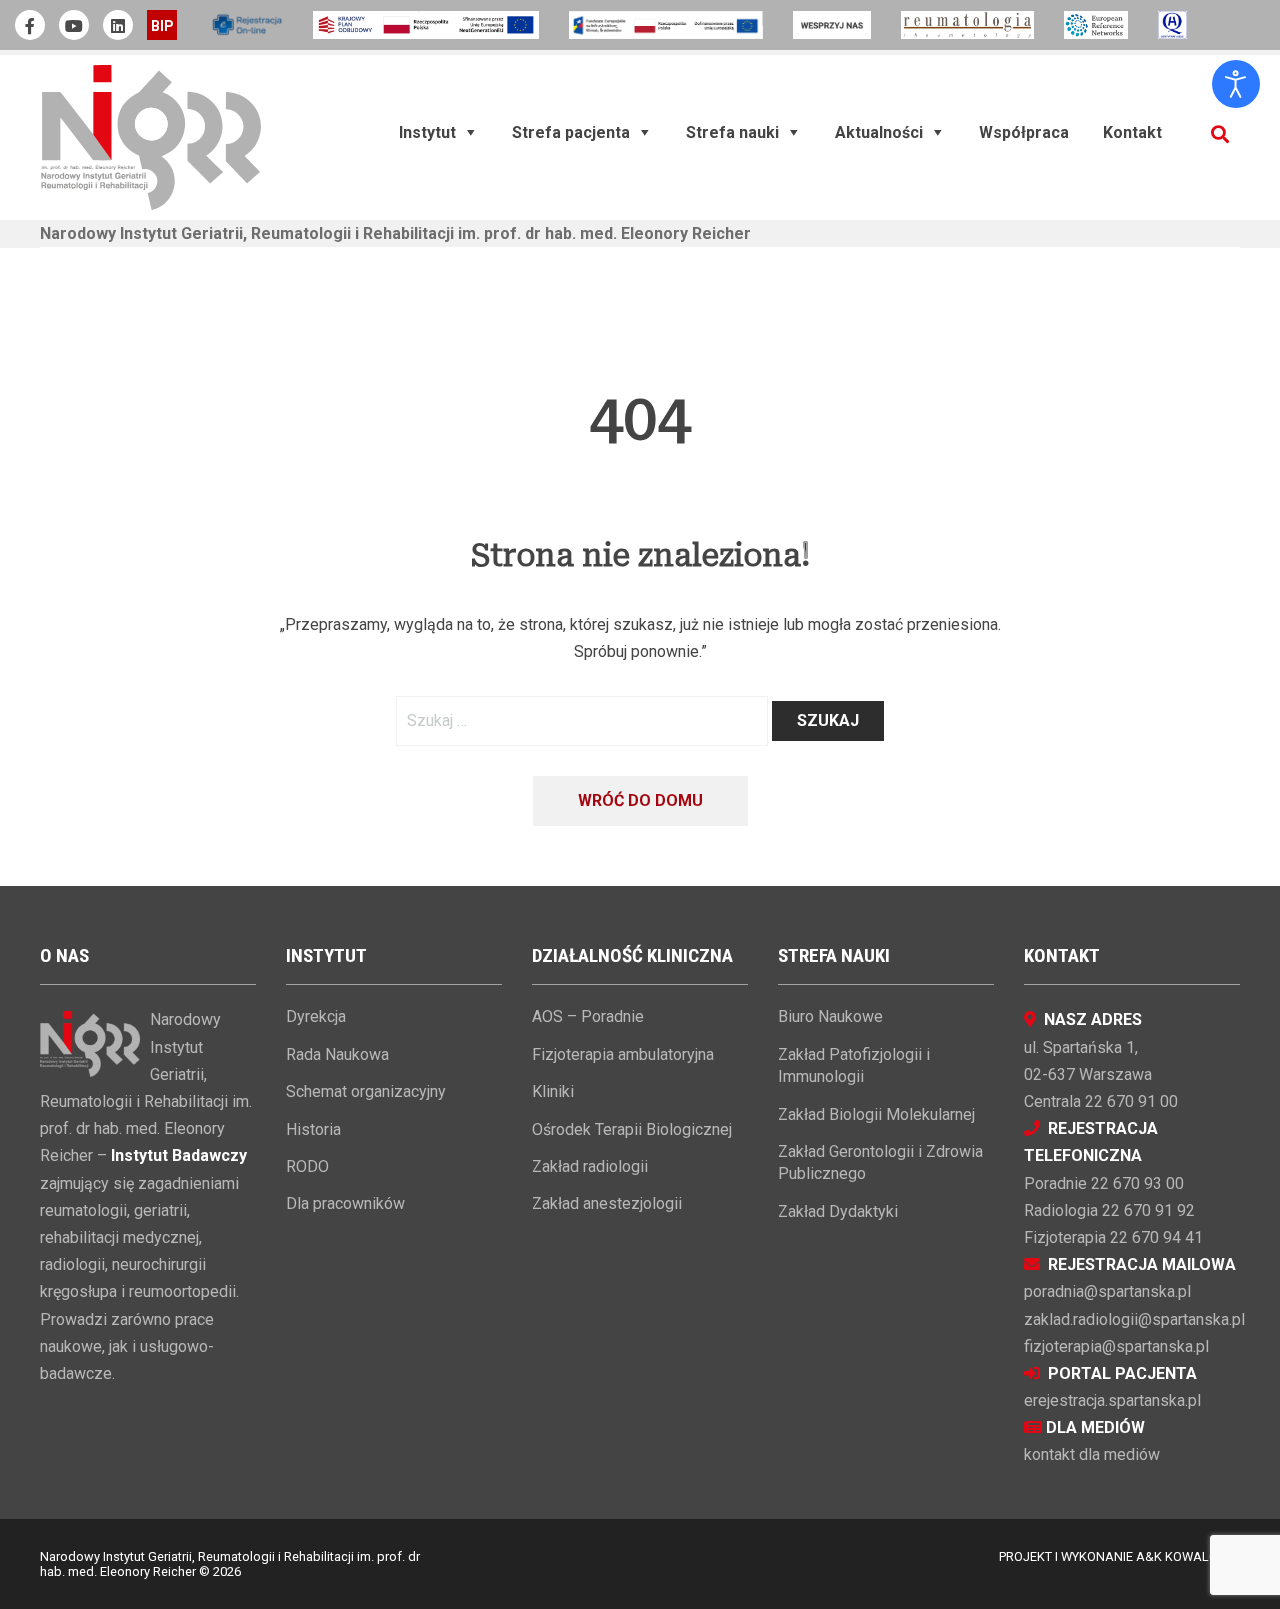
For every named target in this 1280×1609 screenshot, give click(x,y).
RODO (307, 1166)
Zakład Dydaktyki (838, 1211)
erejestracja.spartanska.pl (1112, 1400)
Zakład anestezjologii (607, 1203)
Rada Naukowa (337, 1054)
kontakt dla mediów (1092, 1454)
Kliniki (553, 1091)
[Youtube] (74, 25)
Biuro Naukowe (830, 1016)
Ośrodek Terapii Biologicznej (632, 1129)
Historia (313, 1129)
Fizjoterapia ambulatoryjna (623, 1054)
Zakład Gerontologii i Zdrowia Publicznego (880, 1162)
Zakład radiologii (590, 1166)
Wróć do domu (640, 800)
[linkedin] (118, 25)
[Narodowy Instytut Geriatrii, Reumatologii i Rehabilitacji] (151, 136)
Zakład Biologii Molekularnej (876, 1114)
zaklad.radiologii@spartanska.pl (1134, 1319)
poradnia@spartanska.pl (1107, 1291)
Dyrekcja (316, 1016)
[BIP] (162, 25)
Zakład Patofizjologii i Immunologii (854, 1065)
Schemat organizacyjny (366, 1091)
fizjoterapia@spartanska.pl (1116, 1346)
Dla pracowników (345, 1203)
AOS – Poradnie (588, 1016)
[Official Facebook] (30, 25)
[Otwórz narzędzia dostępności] (1236, 84)
